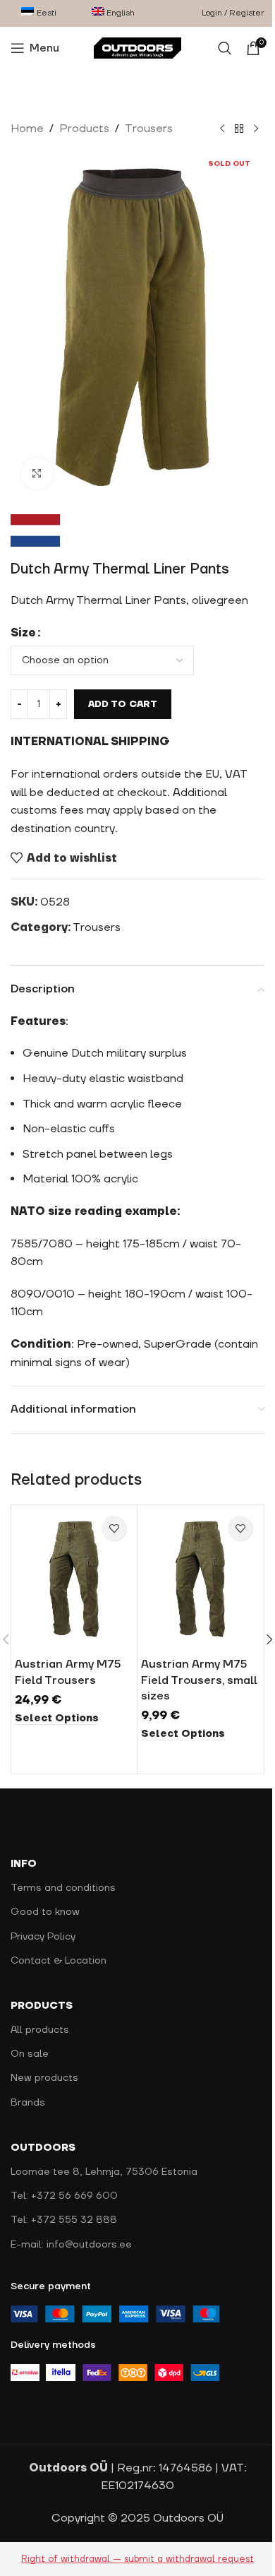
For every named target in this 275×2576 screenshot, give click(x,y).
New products (44, 2078)
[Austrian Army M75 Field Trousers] (74, 1579)
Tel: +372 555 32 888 (64, 2220)
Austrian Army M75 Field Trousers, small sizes (199, 1680)
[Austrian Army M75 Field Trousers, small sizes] (200, 1579)
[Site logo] (138, 47)
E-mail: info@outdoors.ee (71, 2245)
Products (84, 129)
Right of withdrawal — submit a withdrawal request (137, 2559)
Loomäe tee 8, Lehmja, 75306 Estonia (104, 2172)
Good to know (45, 1912)
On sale (30, 2054)
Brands (28, 2103)
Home (27, 129)
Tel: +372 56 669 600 (64, 2196)
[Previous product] (222, 129)
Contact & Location (59, 1961)
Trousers (149, 129)
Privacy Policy (43, 1937)
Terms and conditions (63, 1888)
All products (40, 2030)
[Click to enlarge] (37, 474)
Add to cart (123, 704)
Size (23, 633)
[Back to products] (239, 129)
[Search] (225, 48)
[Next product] (256, 129)
